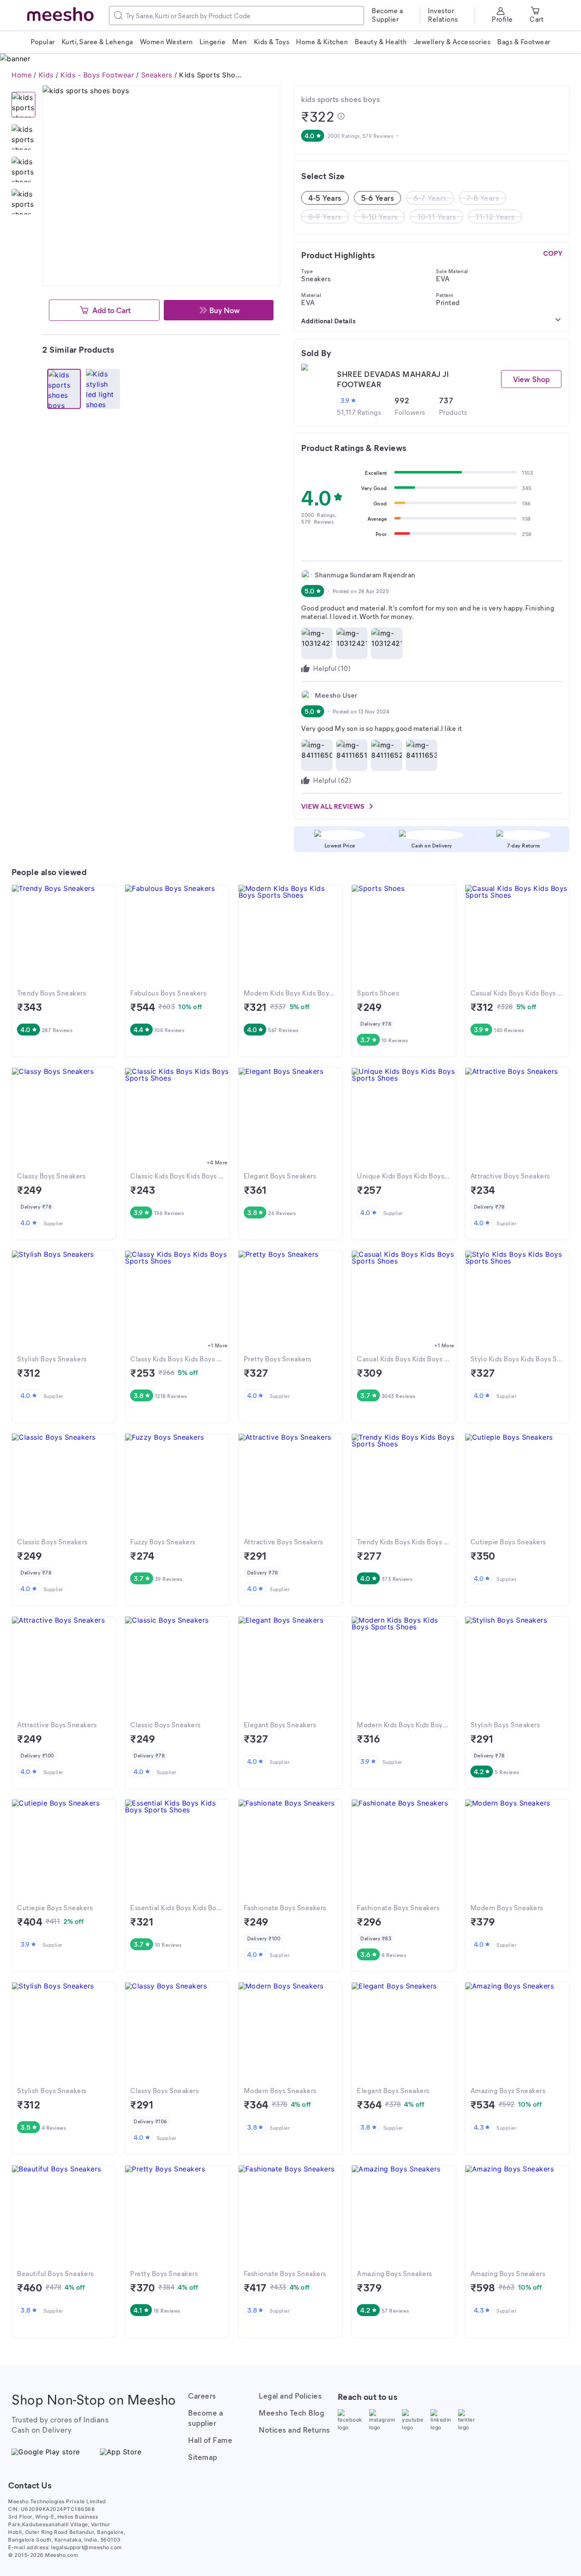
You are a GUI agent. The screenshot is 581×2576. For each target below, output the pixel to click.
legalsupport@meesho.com (87, 2547)
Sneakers (157, 75)
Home (21, 75)
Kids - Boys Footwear (97, 75)
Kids (46, 75)
